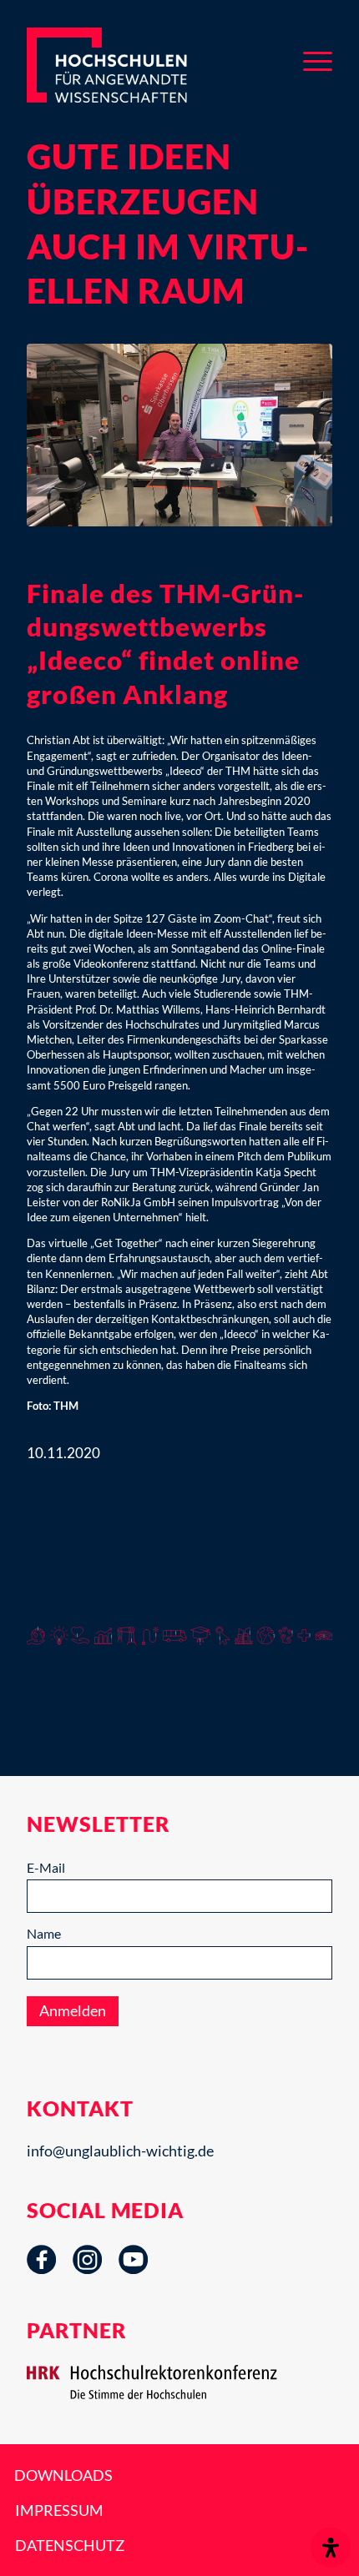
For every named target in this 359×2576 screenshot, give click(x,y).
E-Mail (46, 1867)
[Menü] (318, 58)
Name (44, 1933)
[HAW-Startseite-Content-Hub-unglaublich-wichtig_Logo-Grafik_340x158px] (134, 65)
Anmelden (73, 2010)
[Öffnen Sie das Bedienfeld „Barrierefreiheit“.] (331, 2548)
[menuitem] (318, 58)
